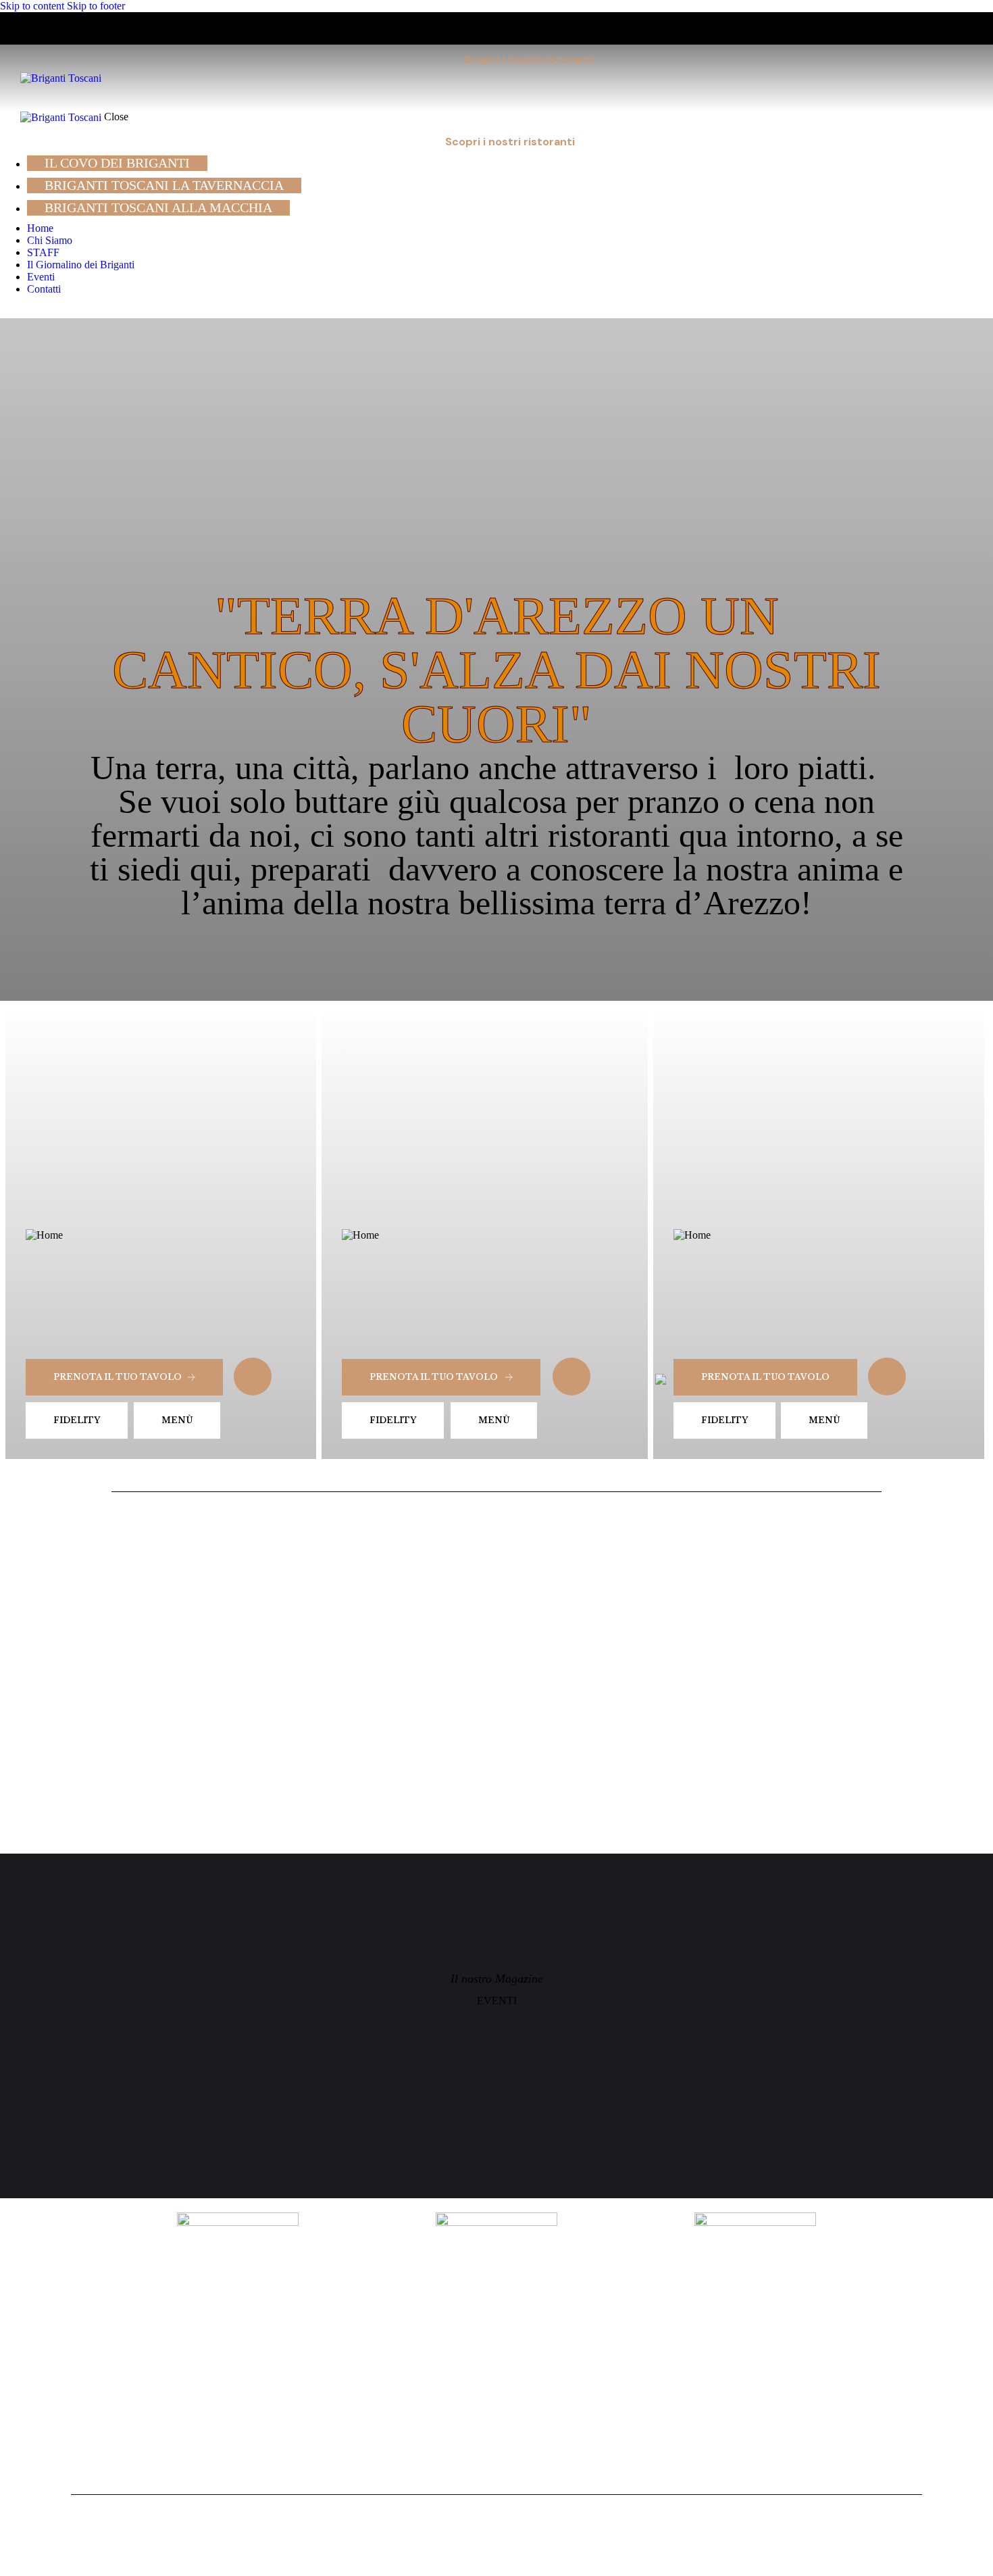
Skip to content (32, 6)
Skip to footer (96, 6)
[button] (964, 77)
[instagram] (7, 312)
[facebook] (22, 312)
